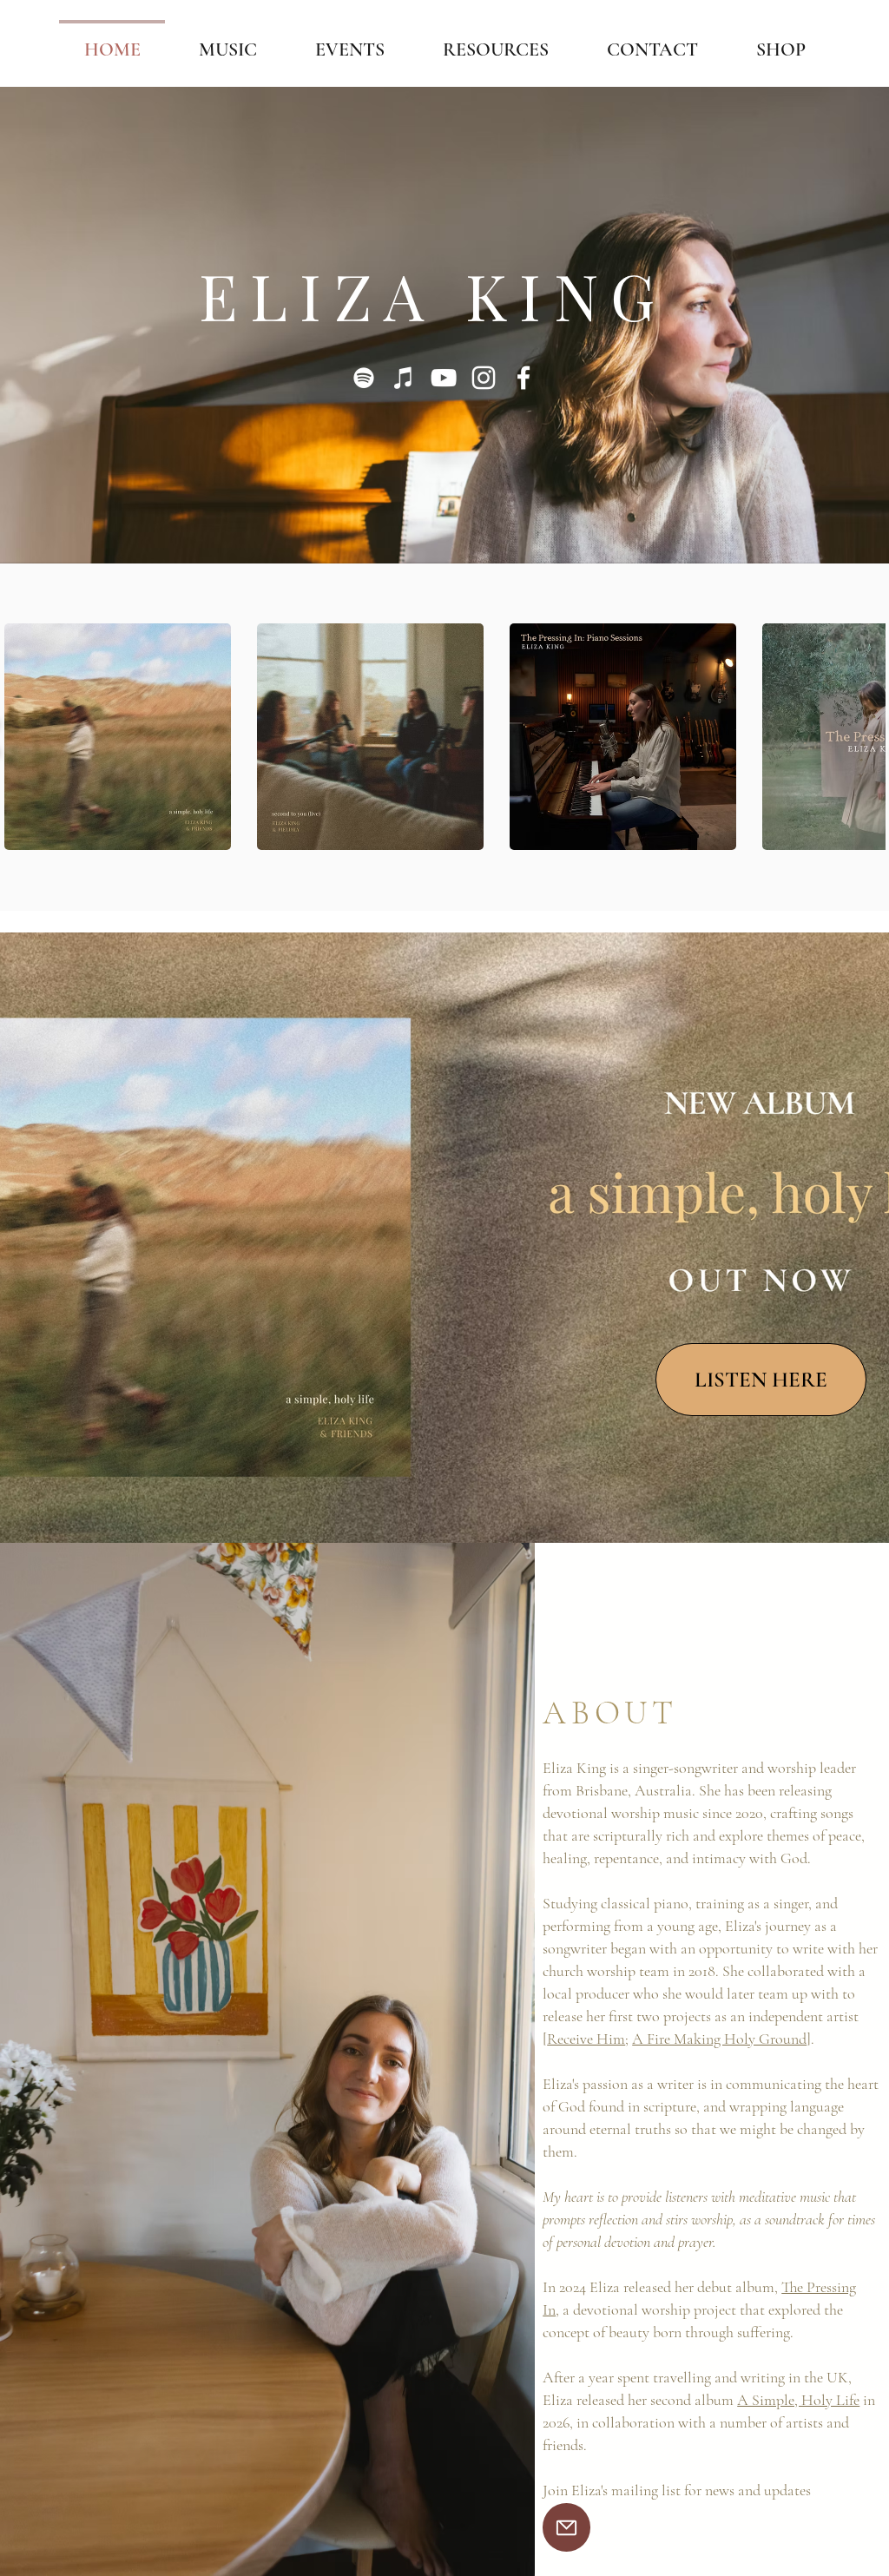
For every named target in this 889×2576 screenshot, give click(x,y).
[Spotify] (364, 378)
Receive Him (586, 2039)
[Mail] (566, 2527)
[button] (118, 737)
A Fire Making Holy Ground (719, 2039)
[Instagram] (484, 378)
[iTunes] (404, 378)
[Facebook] (524, 378)
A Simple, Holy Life (798, 2400)
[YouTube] (444, 378)
